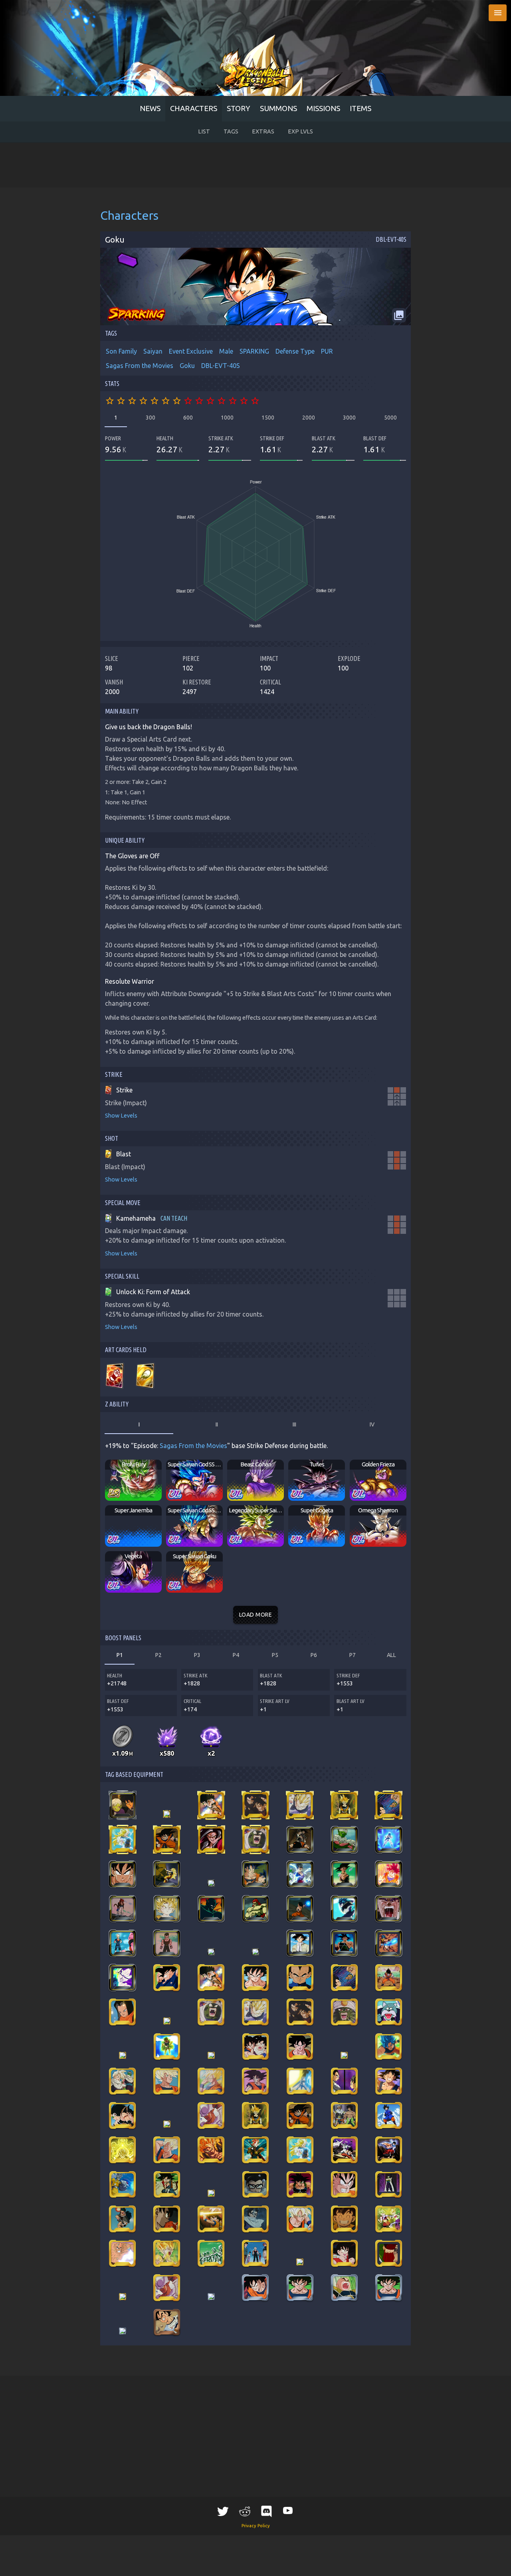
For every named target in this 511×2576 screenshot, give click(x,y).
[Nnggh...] (167, 1840)
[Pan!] (255, 2219)
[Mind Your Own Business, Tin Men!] (300, 1977)
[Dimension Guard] (211, 2115)
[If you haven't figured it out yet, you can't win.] (211, 1909)
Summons (278, 108)
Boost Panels (123, 1638)
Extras (263, 131)
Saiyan (153, 351)
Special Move (123, 1203)
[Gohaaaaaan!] (389, 1909)
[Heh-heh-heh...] (300, 2184)
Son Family (121, 351)
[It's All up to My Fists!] (123, 2055)
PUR (327, 351)
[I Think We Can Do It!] (300, 2288)
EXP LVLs (300, 131)
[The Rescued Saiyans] (344, 2115)
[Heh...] (123, 2297)
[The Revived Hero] (255, 2150)
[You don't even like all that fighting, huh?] (122, 1805)
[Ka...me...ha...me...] (344, 1909)
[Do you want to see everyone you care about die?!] (211, 2193)
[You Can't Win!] (255, 1977)
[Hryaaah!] (389, 1805)
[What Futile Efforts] (255, 1805)
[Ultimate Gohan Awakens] (300, 1874)
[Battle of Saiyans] (344, 2081)
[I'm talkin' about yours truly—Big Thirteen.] (211, 1952)
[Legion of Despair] (211, 2253)
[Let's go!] (344, 1805)
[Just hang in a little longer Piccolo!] (167, 2021)
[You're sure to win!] (255, 2081)
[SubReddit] (245, 2511)
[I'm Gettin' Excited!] (255, 2288)
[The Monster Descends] (255, 1952)
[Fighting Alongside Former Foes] (344, 2150)
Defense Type (295, 351)
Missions (323, 108)
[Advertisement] (255, 165)
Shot (112, 1138)
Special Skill (122, 1276)
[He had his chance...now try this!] (122, 2219)
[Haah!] (167, 1814)
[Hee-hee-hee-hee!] (344, 2219)
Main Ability (122, 711)
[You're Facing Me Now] (211, 1840)
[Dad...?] (122, 2081)
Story (239, 108)
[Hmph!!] (211, 1883)
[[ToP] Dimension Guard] (167, 2288)
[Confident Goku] (167, 2150)
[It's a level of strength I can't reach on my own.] (389, 1874)
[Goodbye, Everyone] (211, 2081)
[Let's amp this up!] (389, 2219)
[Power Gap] (255, 2253)
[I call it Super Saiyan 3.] (122, 1840)
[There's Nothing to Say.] (211, 2297)
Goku (187, 366)
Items (360, 108)
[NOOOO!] (211, 1805)
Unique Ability (125, 840)
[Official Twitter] (223, 2511)
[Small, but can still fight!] (211, 2219)
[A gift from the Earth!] (300, 1909)
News (150, 108)
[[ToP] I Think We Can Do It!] (389, 2288)
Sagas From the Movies (140, 366)
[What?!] (300, 2081)
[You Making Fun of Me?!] (255, 1840)
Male (226, 351)
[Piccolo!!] (344, 1840)
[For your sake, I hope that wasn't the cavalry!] (255, 1909)
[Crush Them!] (389, 2012)
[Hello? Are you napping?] (122, 1909)
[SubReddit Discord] (266, 2511)
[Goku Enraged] (344, 2184)
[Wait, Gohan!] (255, 2047)
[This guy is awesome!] (389, 2115)
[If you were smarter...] (167, 2124)
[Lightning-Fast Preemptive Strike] (389, 2150)
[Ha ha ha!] (389, 2081)
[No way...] (167, 2047)
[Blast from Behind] (388, 1943)
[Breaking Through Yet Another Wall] (123, 1977)
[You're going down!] (300, 2047)
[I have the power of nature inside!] (122, 1874)
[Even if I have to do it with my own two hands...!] (344, 1943)
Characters (194, 108)
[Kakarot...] (344, 1874)
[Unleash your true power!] (255, 1874)
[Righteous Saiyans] (122, 2150)
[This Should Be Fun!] (122, 2012)
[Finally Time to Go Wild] (300, 1805)
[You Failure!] (344, 2012)
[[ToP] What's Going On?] (123, 2331)
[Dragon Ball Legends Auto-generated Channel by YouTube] (288, 2510)
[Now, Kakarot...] (300, 1840)
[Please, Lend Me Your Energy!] (167, 1977)
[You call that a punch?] (167, 1874)
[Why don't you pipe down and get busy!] (167, 1943)
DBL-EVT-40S (221, 366)
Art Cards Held (126, 1350)
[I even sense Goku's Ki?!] (211, 2055)
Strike (114, 1074)
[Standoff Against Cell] (300, 2219)
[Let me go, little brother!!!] (122, 2115)
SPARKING (254, 351)
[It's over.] (122, 2184)
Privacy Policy (256, 2526)
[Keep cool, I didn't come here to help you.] (389, 2184)
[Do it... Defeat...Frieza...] (167, 2322)
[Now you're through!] (122, 2253)
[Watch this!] (167, 2219)
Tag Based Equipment (134, 1774)
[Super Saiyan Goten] (167, 1909)
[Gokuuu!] (344, 2288)
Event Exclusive (191, 351)
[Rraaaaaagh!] (389, 2047)
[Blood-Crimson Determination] (388, 2253)
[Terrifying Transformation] (300, 2262)
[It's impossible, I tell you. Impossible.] (122, 1943)
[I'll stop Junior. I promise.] (344, 2253)
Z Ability (117, 1404)
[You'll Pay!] (389, 1977)
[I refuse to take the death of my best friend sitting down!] (167, 2253)
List (204, 131)
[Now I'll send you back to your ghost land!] (167, 2184)
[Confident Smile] (211, 2150)
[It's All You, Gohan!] (167, 2081)
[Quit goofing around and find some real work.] (300, 1943)
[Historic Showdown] (389, 1840)
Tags (231, 131)
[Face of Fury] (255, 2184)
